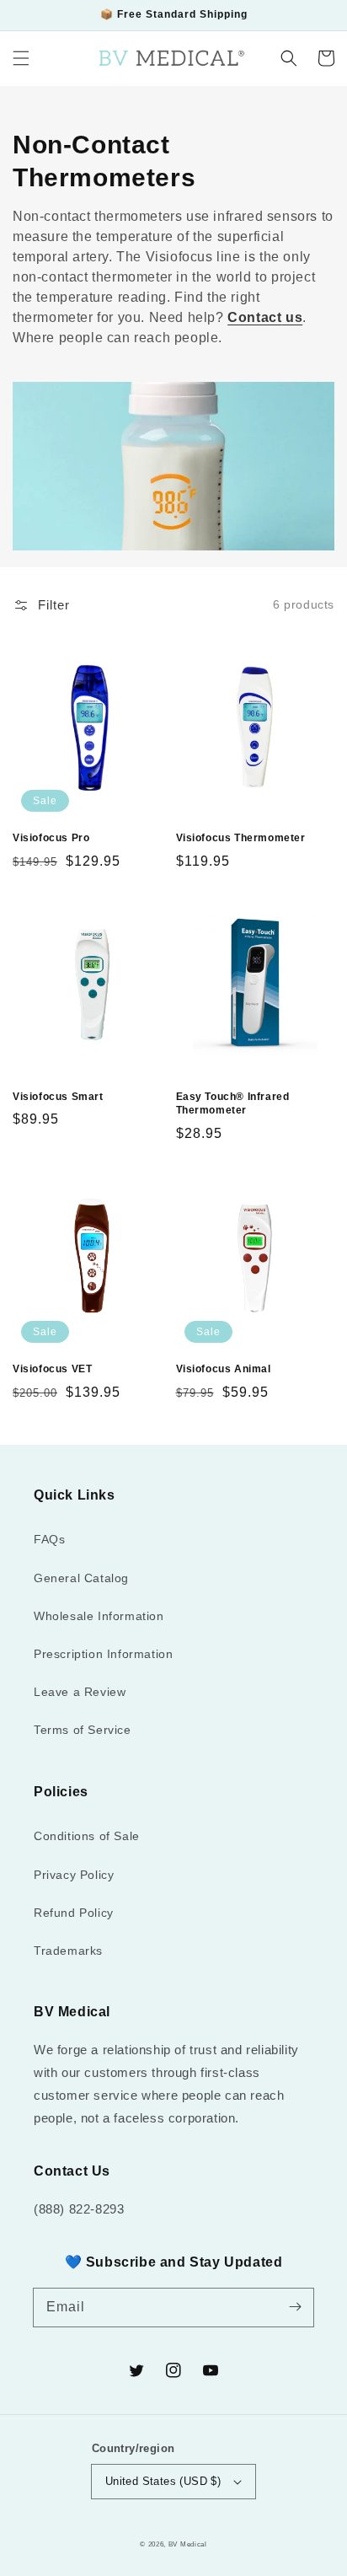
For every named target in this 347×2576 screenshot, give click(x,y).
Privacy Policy (74, 1875)
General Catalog (81, 1578)
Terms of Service (83, 1730)
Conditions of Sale (87, 1836)
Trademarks (68, 1951)
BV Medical (188, 2544)
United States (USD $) (163, 2481)
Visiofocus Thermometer (241, 838)
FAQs (49, 1539)
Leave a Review (80, 1692)
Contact (254, 317)
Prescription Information (103, 1654)
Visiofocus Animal (224, 1369)
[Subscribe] (295, 2307)
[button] (21, 58)
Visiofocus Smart (58, 1097)
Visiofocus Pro (51, 838)
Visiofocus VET (52, 1369)
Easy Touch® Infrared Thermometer (233, 1104)
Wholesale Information (99, 1616)
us (294, 317)
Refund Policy (74, 1913)
